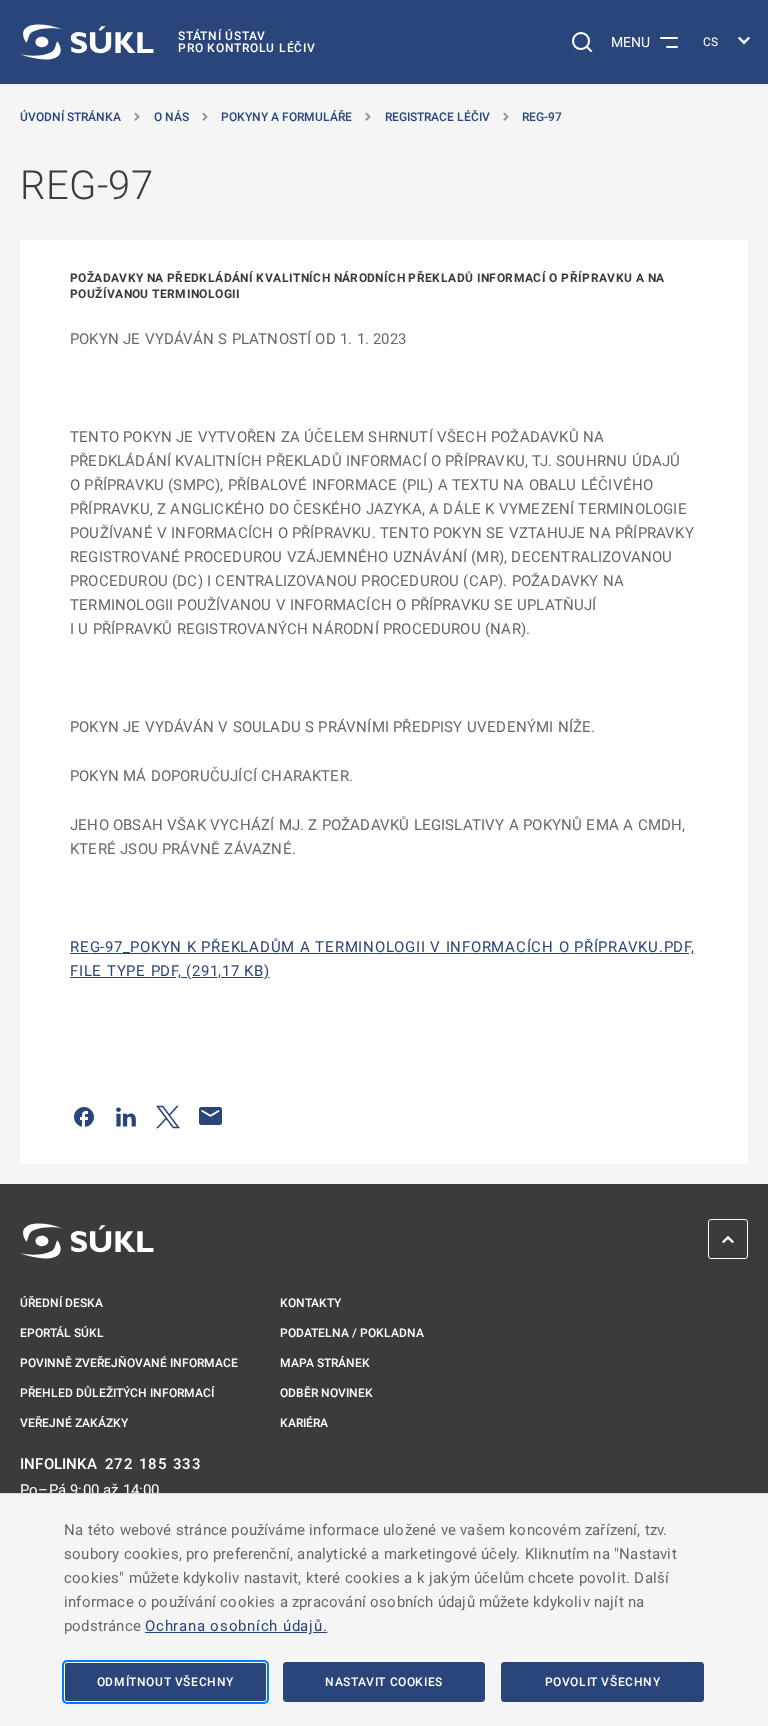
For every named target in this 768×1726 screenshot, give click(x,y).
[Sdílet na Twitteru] (168, 1116)
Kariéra (304, 1423)
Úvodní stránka (70, 117)
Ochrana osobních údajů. (236, 1626)
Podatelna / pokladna (352, 1333)
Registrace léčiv (437, 117)
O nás (171, 117)
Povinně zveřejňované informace (129, 1363)
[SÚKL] (87, 1241)
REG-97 (542, 117)
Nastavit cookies (384, 1682)
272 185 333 (153, 1464)
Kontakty (310, 1303)
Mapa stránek (325, 1363)
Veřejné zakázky (74, 1423)
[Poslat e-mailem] (211, 1116)
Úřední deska (61, 1303)
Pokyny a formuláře (286, 117)
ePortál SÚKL (62, 1333)
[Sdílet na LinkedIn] (126, 1116)
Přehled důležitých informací (117, 1393)
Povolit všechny (603, 1682)
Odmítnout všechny (165, 1682)
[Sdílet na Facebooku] (84, 1116)
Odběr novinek (326, 1393)
